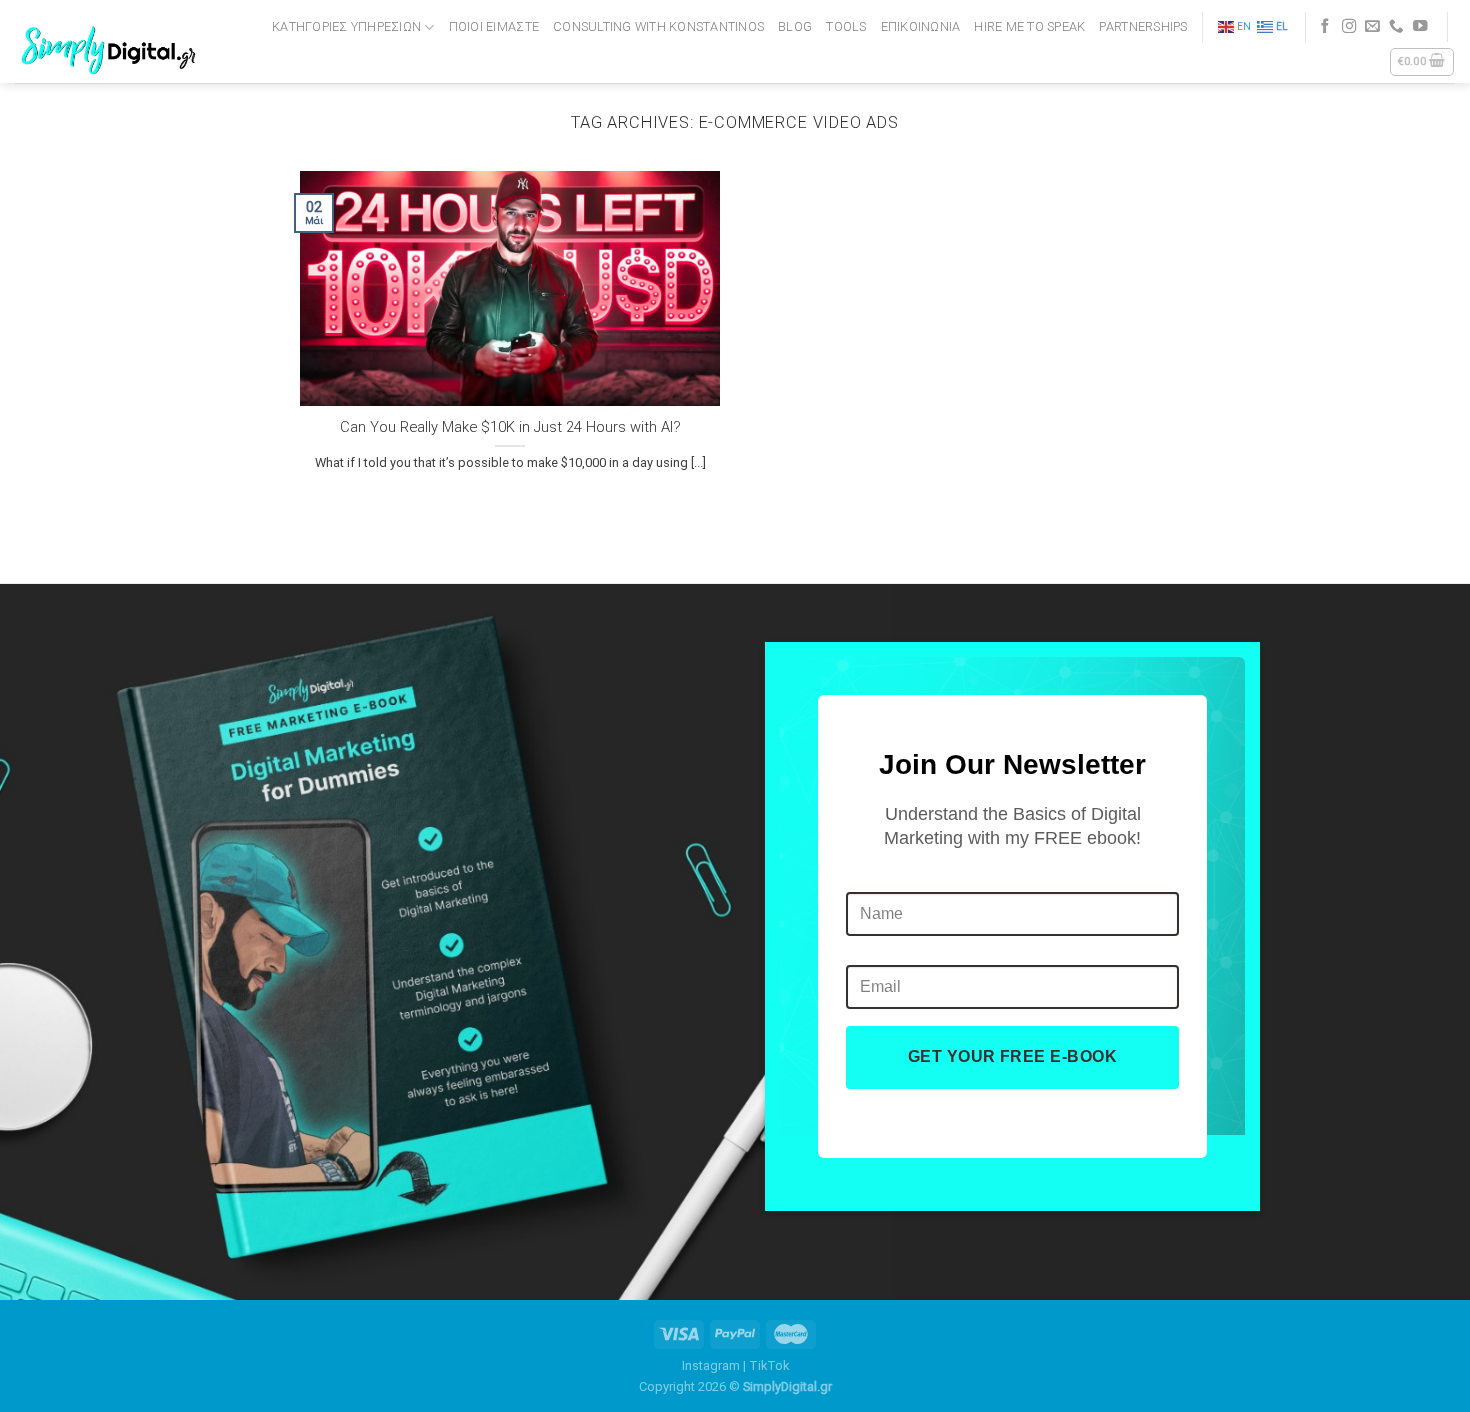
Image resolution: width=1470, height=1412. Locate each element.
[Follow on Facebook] (1325, 27)
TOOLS (846, 26)
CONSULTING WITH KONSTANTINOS (658, 26)
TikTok (769, 1365)
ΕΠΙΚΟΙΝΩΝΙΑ (921, 26)
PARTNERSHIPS (1143, 26)
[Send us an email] (1372, 27)
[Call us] (1396, 27)
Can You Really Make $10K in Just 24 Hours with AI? (510, 427)
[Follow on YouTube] (1420, 27)
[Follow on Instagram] (1349, 27)
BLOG (795, 26)
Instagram (711, 1365)
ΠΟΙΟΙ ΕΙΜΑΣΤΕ (494, 26)
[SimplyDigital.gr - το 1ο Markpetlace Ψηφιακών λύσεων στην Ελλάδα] (112, 42)
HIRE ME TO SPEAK (1029, 26)
